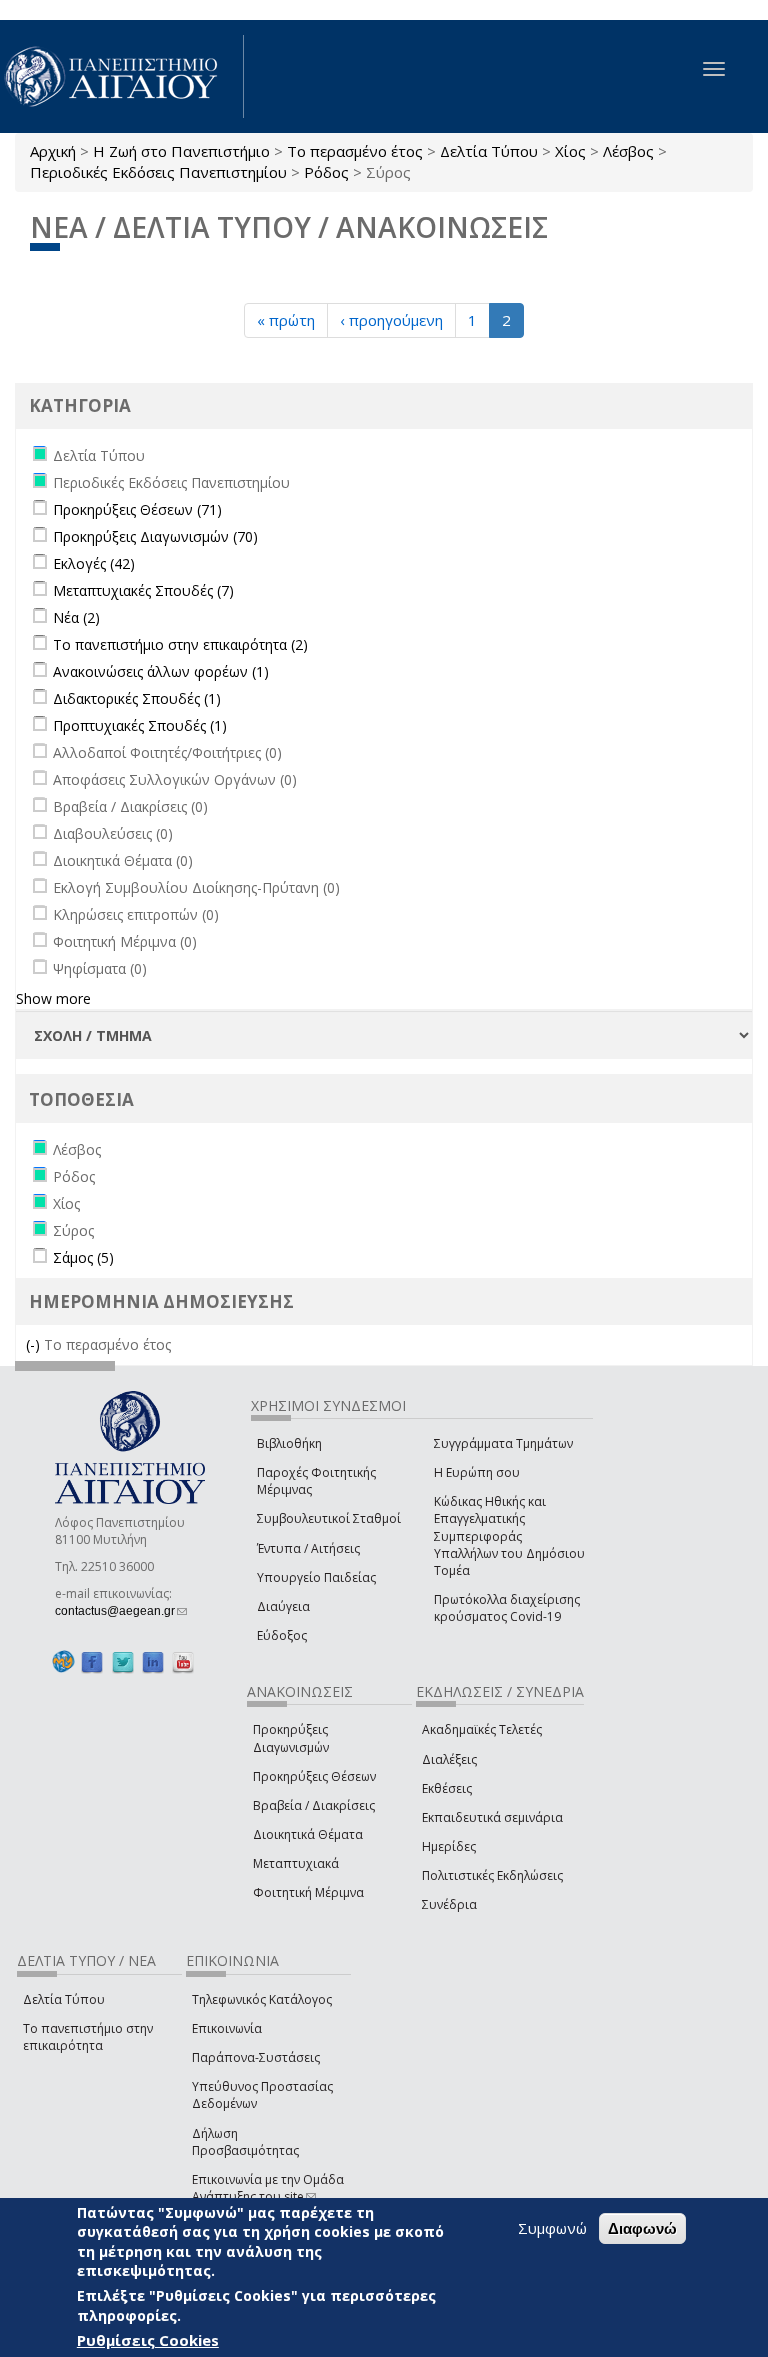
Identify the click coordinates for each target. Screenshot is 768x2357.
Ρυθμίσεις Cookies (148, 2340)
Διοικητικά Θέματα (308, 1834)
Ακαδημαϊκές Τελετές (482, 1729)
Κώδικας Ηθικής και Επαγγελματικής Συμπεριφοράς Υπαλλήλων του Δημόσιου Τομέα (509, 1536)
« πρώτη (286, 320)
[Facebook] (92, 1661)
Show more (53, 998)
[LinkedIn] (153, 1661)
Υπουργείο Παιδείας (316, 1577)
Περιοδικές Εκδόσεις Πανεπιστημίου (158, 172)
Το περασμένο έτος (355, 151)
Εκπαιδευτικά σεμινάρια (492, 1817)
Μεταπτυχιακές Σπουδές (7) (143, 590)
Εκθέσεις (447, 1788)
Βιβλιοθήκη (289, 1443)
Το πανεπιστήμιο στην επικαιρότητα (88, 2037)
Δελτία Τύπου (489, 151)
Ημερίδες (449, 1846)
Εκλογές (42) (94, 563)
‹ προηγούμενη (391, 320)
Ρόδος (326, 172)
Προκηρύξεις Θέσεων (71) (137, 509)
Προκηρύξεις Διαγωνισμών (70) (155, 536)
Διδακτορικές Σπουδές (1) (137, 698)
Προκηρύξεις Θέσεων (314, 1776)
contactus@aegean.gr (121, 1611)
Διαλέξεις (449, 1759)
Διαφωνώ (642, 2228)
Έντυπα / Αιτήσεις (308, 1548)
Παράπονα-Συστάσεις (256, 2057)
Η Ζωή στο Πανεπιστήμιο (181, 151)
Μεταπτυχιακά (296, 1863)
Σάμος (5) (83, 1257)
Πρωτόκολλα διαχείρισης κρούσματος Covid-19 (507, 1608)
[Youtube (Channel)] (183, 1661)
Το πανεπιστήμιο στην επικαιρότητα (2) (180, 644)
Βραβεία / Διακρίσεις (314, 1805)
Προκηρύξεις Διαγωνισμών (291, 1738)
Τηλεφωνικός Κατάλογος (262, 1999)
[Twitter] (123, 1661)
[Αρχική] (122, 76)
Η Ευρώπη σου (477, 1472)
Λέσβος (628, 151)
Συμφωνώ (552, 2228)
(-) (35, 1344)
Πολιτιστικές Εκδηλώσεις (492, 1875)
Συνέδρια (449, 1904)
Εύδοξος (282, 1635)
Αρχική (53, 151)
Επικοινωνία (227, 2028)
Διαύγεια (283, 1606)
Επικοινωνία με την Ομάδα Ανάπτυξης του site (268, 2188)
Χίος (570, 151)
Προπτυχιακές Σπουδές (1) (140, 725)
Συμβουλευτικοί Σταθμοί (329, 1518)
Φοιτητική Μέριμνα (308, 1892)
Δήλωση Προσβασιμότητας (245, 2142)
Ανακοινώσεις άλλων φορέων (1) (161, 671)
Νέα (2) (76, 617)
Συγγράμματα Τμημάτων (503, 1443)
